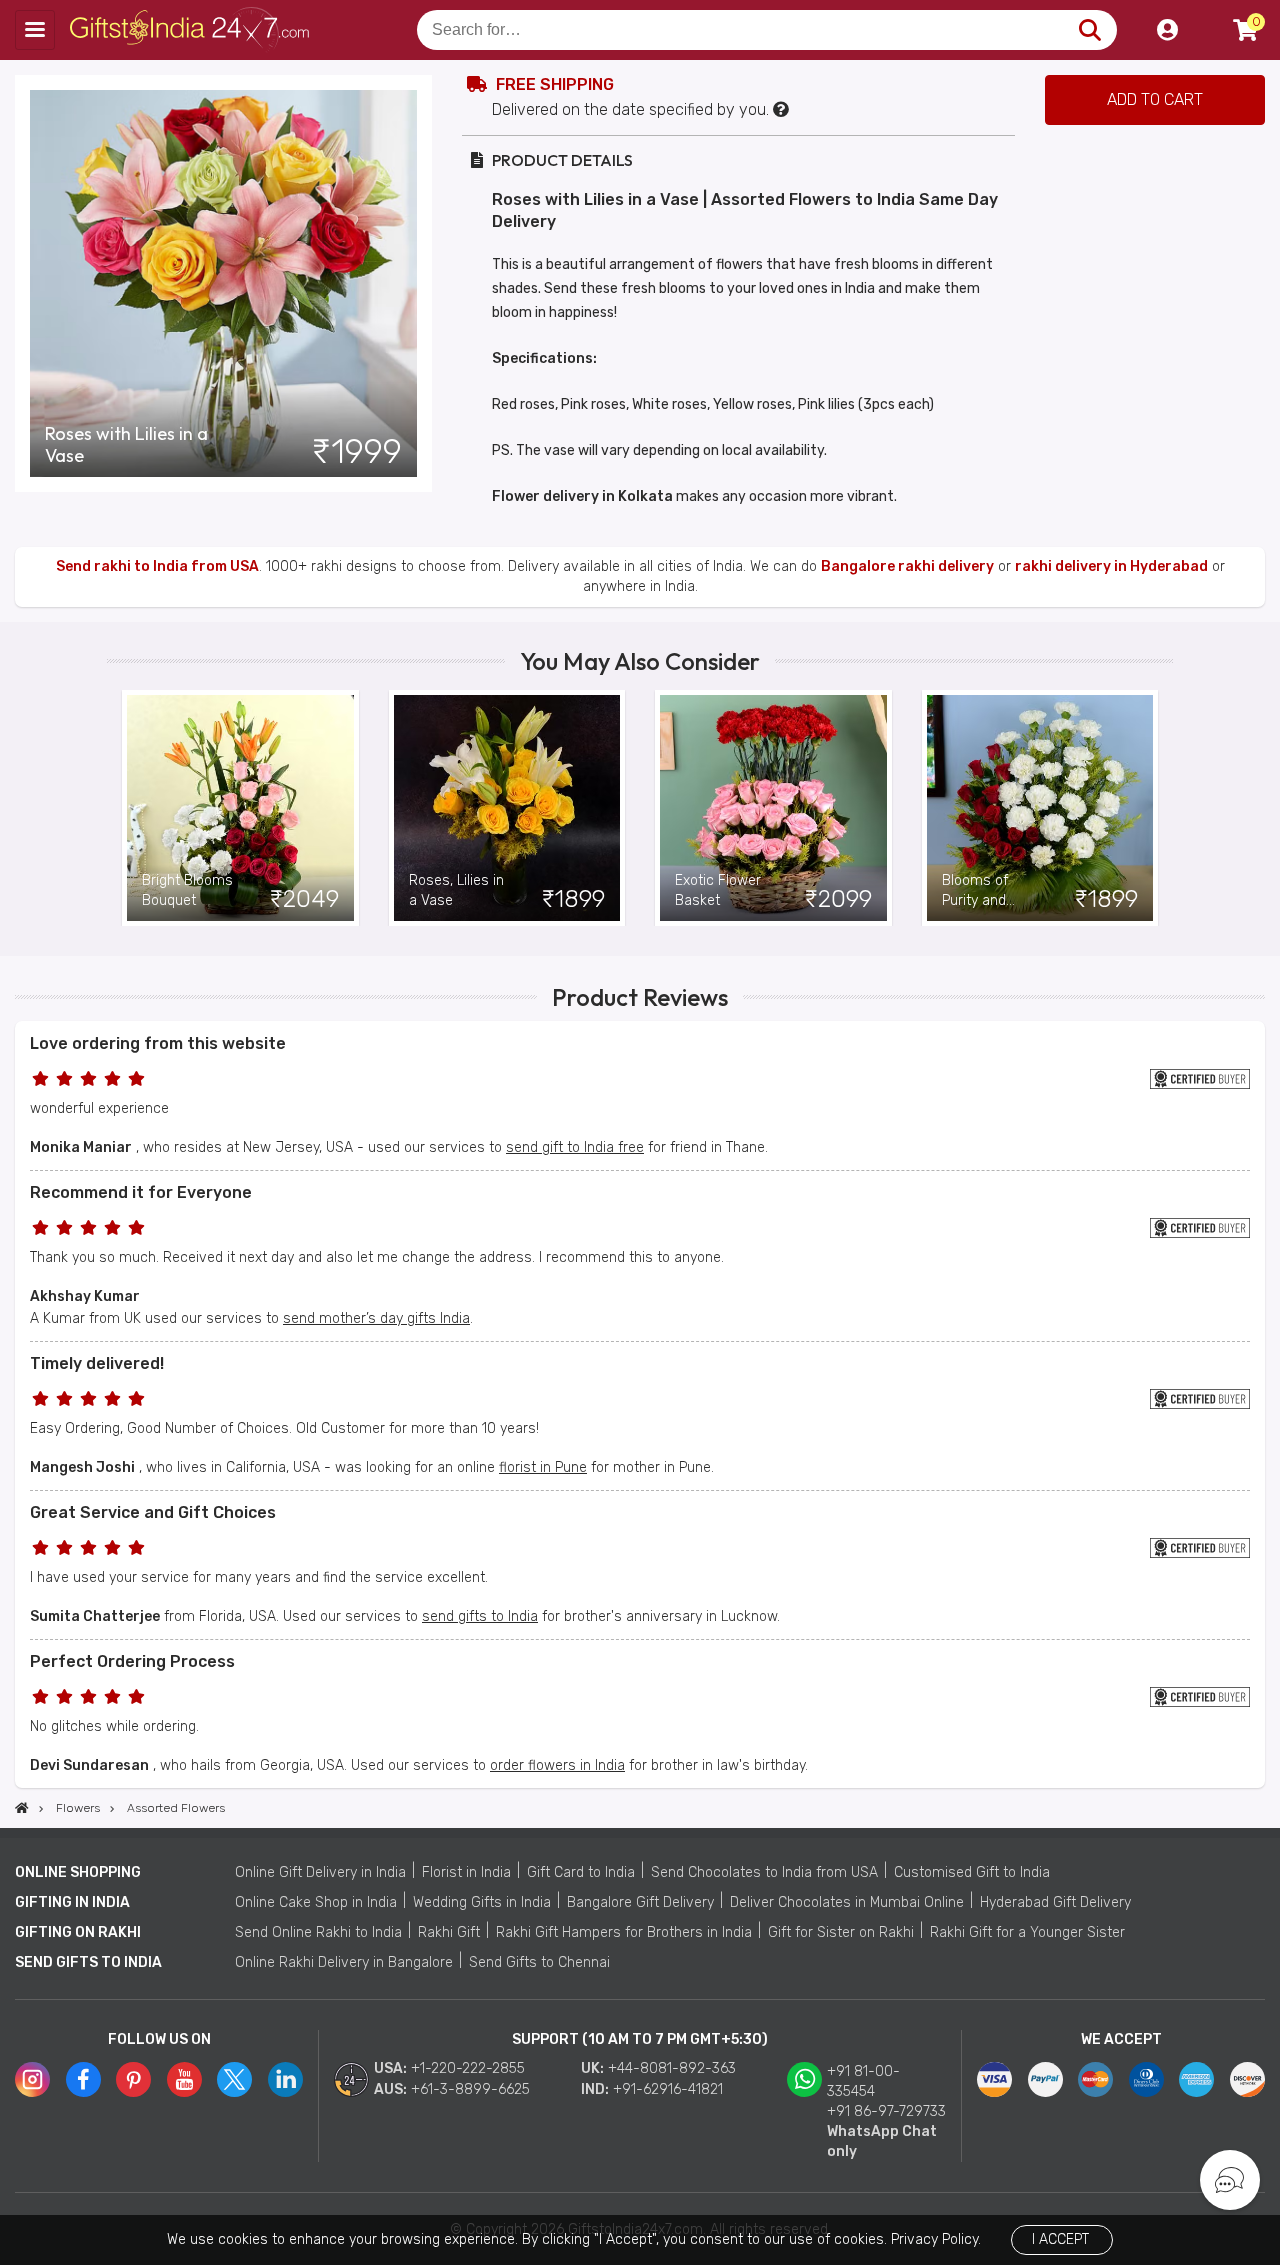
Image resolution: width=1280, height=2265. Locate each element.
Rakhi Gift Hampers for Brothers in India (624, 1932)
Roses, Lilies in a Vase (456, 890)
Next (1158, 808)
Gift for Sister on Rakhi (841, 1932)
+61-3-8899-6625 (470, 2089)
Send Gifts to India (88, 1962)
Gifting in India (72, 1902)
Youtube (184, 2079)
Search (1089, 30)
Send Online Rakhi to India (318, 1932)
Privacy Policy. (936, 2239)
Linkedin (285, 2079)
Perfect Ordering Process (132, 1661)
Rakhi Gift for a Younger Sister (1027, 1932)
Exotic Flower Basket (718, 890)
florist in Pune (543, 1467)
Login (1167, 30)
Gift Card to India (581, 1872)
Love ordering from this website (158, 1043)
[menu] (35, 30)
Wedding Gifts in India (482, 1902)
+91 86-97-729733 (886, 2111)
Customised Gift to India (972, 1872)
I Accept (1060, 2239)
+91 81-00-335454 (863, 2081)
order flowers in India (557, 1765)
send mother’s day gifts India (376, 1318)
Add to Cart (1155, 99)
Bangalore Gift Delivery (640, 1902)
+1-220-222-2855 (468, 2068)
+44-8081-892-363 (672, 2068)
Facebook (83, 2079)
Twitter (234, 2079)
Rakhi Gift (449, 1932)
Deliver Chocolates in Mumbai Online (847, 1902)
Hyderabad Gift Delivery (1055, 1902)
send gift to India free (575, 1147)
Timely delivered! (97, 1363)
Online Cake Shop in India (316, 1902)
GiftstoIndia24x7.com (191, 30)
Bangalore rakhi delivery (907, 566)
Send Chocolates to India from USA (764, 1872)
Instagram (32, 2079)
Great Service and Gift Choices (153, 1512)
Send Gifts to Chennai (539, 1962)
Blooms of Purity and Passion (975, 891)
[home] (22, 1808)
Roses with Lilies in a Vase (126, 445)
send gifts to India (480, 1616)
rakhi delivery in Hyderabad (1111, 566)
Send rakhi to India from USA (157, 566)
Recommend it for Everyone (141, 1192)
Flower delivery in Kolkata (582, 496)
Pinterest (133, 2079)
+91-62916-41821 (668, 2089)
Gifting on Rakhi (78, 1932)
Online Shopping (78, 1872)
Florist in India (466, 1872)
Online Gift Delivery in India (320, 1872)
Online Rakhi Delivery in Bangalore (344, 1962)
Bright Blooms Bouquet (187, 890)
